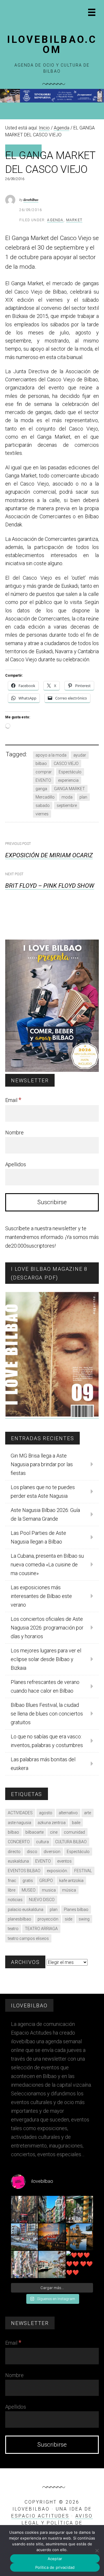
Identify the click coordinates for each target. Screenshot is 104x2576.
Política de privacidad (55, 2567)
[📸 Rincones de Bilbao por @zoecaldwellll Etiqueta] (24, 2237)
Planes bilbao (76, 1909)
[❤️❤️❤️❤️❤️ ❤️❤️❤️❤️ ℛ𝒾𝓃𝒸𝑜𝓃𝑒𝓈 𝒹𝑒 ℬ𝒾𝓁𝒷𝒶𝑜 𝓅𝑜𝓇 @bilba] (80, 2264)
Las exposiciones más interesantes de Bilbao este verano (41, 1596)
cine (54, 1832)
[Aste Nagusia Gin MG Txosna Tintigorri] (52, 101)
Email (13, 1100)
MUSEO (29, 1890)
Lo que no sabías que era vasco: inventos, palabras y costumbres (47, 1741)
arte (88, 1813)
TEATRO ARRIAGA (41, 1929)
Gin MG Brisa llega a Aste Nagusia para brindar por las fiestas (42, 1464)
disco (32, 1852)
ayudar (80, 755)
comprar (44, 772)
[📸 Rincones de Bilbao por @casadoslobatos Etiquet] (80, 2209)
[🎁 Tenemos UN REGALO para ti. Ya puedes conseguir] (24, 2209)
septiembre (67, 805)
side (68, 1919)
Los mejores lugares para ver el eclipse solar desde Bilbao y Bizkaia (46, 1659)
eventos (64, 1861)
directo (14, 1852)
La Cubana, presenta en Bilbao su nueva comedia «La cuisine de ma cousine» (47, 1565)
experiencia (68, 780)
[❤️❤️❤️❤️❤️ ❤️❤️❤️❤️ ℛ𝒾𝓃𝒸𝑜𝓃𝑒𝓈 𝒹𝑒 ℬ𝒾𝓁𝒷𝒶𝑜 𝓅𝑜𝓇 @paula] (52, 2264)
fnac (12, 1881)
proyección (48, 1919)
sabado (43, 805)
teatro (13, 1929)
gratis (28, 1881)
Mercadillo (45, 797)
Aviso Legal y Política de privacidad (57, 2523)
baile (76, 1823)
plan (83, 797)
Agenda (55, 220)
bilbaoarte (35, 1832)
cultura (42, 1842)
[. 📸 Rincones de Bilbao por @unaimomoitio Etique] (52, 2237)
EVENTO (43, 780)
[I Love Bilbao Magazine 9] (52, 1415)
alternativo (68, 1813)
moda (67, 797)
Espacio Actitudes (40, 2516)
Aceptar (55, 2559)
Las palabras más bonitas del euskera (43, 1764)
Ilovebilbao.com (52, 45)
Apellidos (16, 1164)
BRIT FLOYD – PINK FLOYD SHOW (50, 886)
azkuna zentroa (52, 1823)
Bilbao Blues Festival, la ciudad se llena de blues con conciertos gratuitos (47, 1714)
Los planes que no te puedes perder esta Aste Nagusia (43, 1492)
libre (12, 1890)
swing (84, 1919)
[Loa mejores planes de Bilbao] (52, 1070)
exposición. (57, 1871)
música (69, 1890)
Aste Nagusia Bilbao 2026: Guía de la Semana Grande (45, 1514)
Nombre (14, 1133)
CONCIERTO (19, 1842)
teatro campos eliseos (28, 1938)
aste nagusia (19, 1823)
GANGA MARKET (69, 789)
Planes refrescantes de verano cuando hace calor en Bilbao (45, 1686)
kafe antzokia (71, 1881)
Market (74, 220)
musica (49, 1890)
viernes (42, 814)
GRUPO (46, 1881)
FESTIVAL (83, 1871)
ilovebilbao (31, 200)
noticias (15, 1900)
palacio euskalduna (26, 1909)
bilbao (41, 764)
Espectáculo (70, 772)
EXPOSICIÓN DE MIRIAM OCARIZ (49, 855)
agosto (46, 1813)
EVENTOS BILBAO (24, 1871)
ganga (41, 789)
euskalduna (18, 1861)
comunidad (74, 1832)
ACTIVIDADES (20, 1813)
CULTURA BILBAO (71, 1842)
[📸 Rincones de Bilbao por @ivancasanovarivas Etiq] (24, 2264)
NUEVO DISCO (42, 1900)
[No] (97, 2551)
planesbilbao (19, 1919)
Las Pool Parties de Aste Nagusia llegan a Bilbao (38, 1537)
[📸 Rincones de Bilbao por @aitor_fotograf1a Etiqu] (80, 2237)
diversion (52, 1852)
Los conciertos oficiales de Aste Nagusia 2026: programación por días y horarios (47, 1628)
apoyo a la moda (51, 755)
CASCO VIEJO (66, 764)
